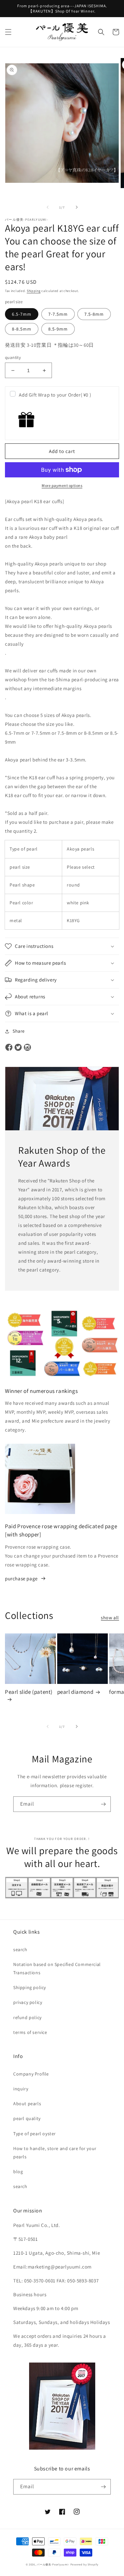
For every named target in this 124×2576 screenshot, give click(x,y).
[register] (103, 1804)
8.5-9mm (58, 329)
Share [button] (19, 1031)
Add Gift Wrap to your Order (55, 395)
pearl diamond (75, 1692)
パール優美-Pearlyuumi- (53, 2564)
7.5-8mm (94, 314)
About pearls (27, 2104)
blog (18, 2172)
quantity (13, 357)
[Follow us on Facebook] (9, 1048)
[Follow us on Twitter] (18, 1048)
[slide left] (48, 207)
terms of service (30, 2032)
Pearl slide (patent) (29, 1692)
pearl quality (27, 2118)
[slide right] (77, 207)
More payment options (62, 485)
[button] (8, 32)
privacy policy (28, 2002)
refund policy (27, 2017)
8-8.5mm (22, 329)
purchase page (21, 1578)
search (20, 1949)
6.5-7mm (22, 314)
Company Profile (31, 2074)
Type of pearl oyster (35, 2134)
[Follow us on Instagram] (27, 1048)
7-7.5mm (58, 314)
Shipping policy (30, 1987)
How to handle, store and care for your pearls (55, 2153)
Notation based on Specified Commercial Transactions (57, 1968)
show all (110, 1618)
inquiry (21, 2089)
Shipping (34, 291)
